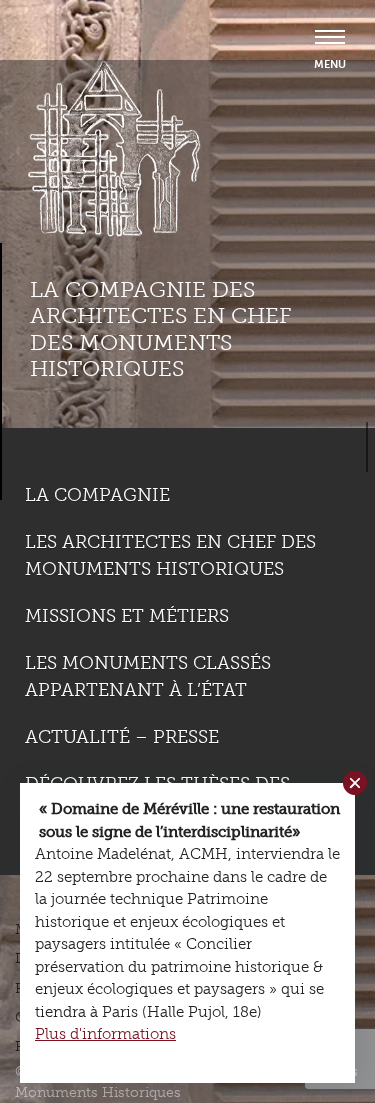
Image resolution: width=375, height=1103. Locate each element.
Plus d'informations (105, 1034)
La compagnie (97, 495)
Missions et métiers (127, 616)
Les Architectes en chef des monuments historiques (170, 555)
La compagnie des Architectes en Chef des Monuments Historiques (160, 329)
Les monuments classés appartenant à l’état (148, 676)
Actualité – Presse (122, 737)
